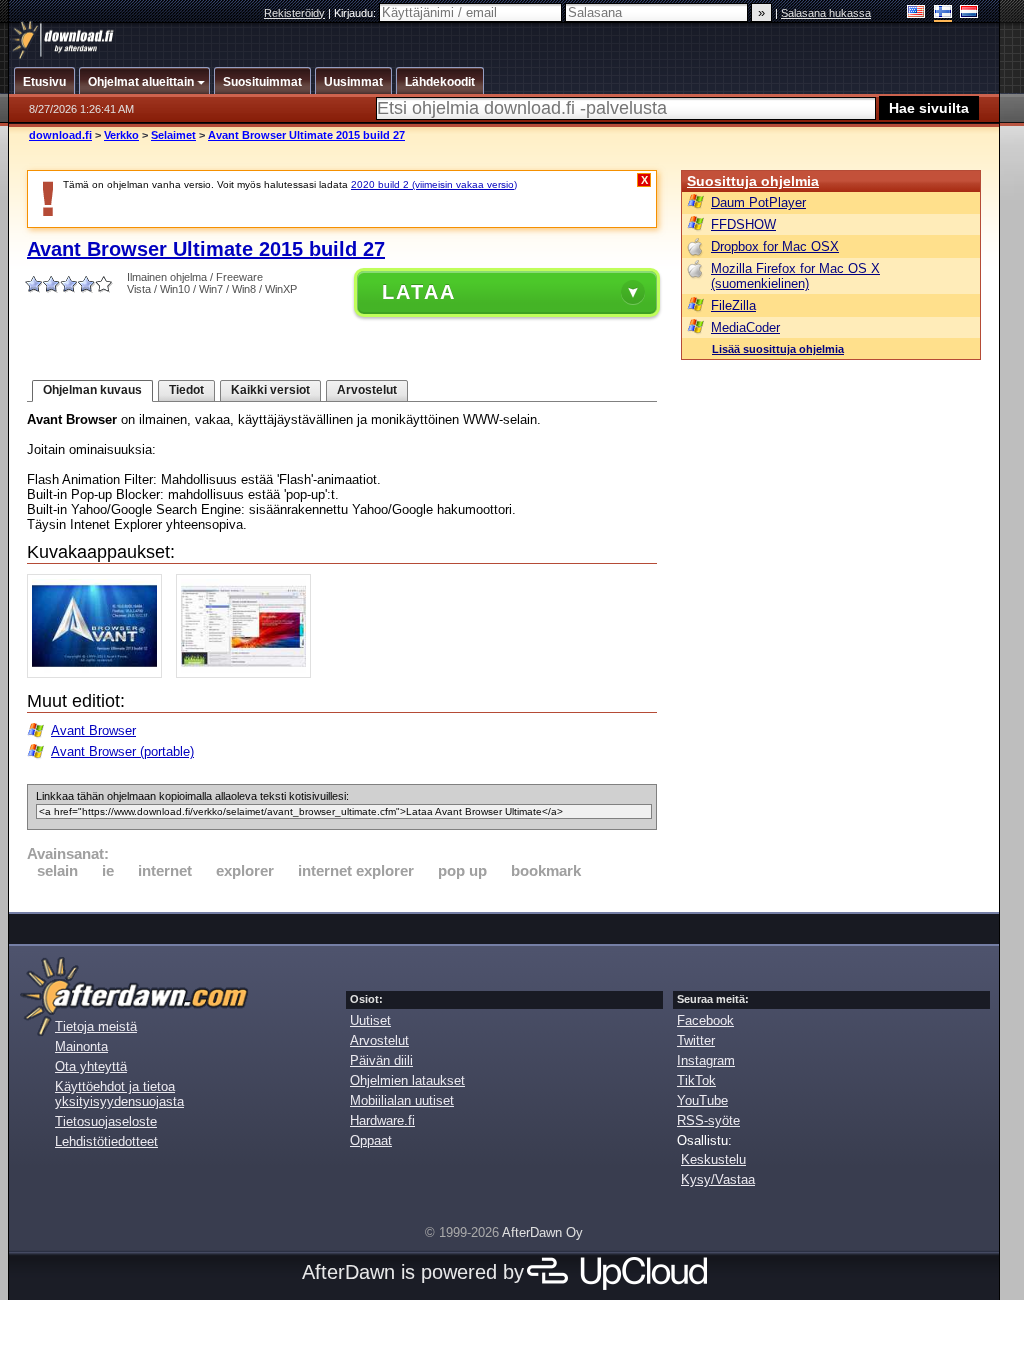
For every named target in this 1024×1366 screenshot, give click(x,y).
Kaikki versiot (270, 390)
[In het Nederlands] (969, 13)
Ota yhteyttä (91, 1066)
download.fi (60, 135)
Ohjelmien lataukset (407, 1080)
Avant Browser (93, 730)
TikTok (696, 1080)
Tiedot (186, 390)
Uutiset (370, 1020)
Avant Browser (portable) (122, 751)
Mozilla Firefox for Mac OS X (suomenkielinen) (795, 276)
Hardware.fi (382, 1120)
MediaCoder (745, 327)
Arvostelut (367, 390)
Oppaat (371, 1140)
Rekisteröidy (294, 13)
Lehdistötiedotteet (106, 1141)
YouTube (702, 1100)
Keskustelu (713, 1159)
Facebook (705, 1020)
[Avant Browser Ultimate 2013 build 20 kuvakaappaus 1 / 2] (99, 673)
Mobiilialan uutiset (402, 1100)
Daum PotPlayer (758, 202)
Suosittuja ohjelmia (753, 181)
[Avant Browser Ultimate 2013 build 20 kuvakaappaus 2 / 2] (248, 673)
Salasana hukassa (826, 13)
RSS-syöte (708, 1120)
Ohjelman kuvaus (92, 390)
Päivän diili (381, 1060)
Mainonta (81, 1046)
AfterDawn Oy (542, 1232)
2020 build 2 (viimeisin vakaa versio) (434, 184)
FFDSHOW (743, 224)
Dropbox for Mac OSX (775, 246)
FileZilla (733, 305)
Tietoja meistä (96, 1026)
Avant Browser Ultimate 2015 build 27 (306, 135)
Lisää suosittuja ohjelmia (778, 349)
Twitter (696, 1040)
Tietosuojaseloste (106, 1121)
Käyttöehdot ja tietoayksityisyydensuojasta (119, 1094)
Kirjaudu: (356, 13)
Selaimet (173, 135)
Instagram (706, 1060)
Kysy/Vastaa (718, 1179)
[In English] (916, 13)
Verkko (121, 135)
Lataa (419, 292)
